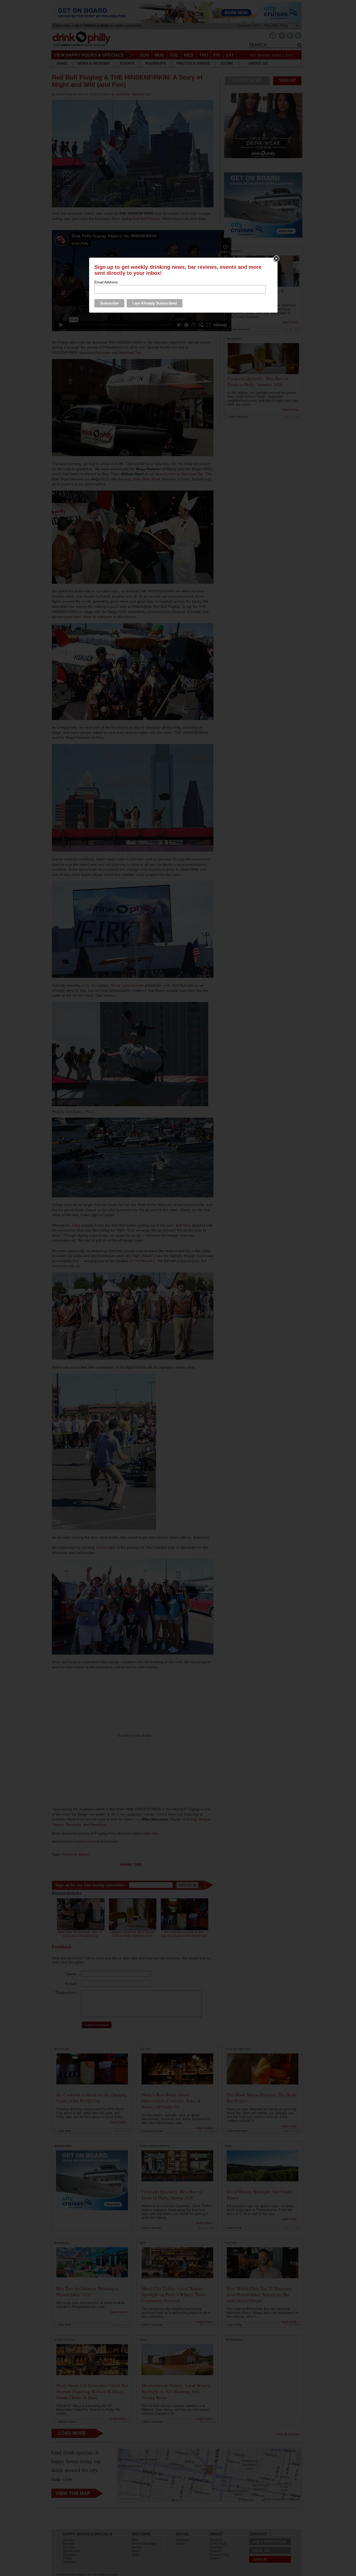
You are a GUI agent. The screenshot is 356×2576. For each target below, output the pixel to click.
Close (276, 259)
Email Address (106, 282)
